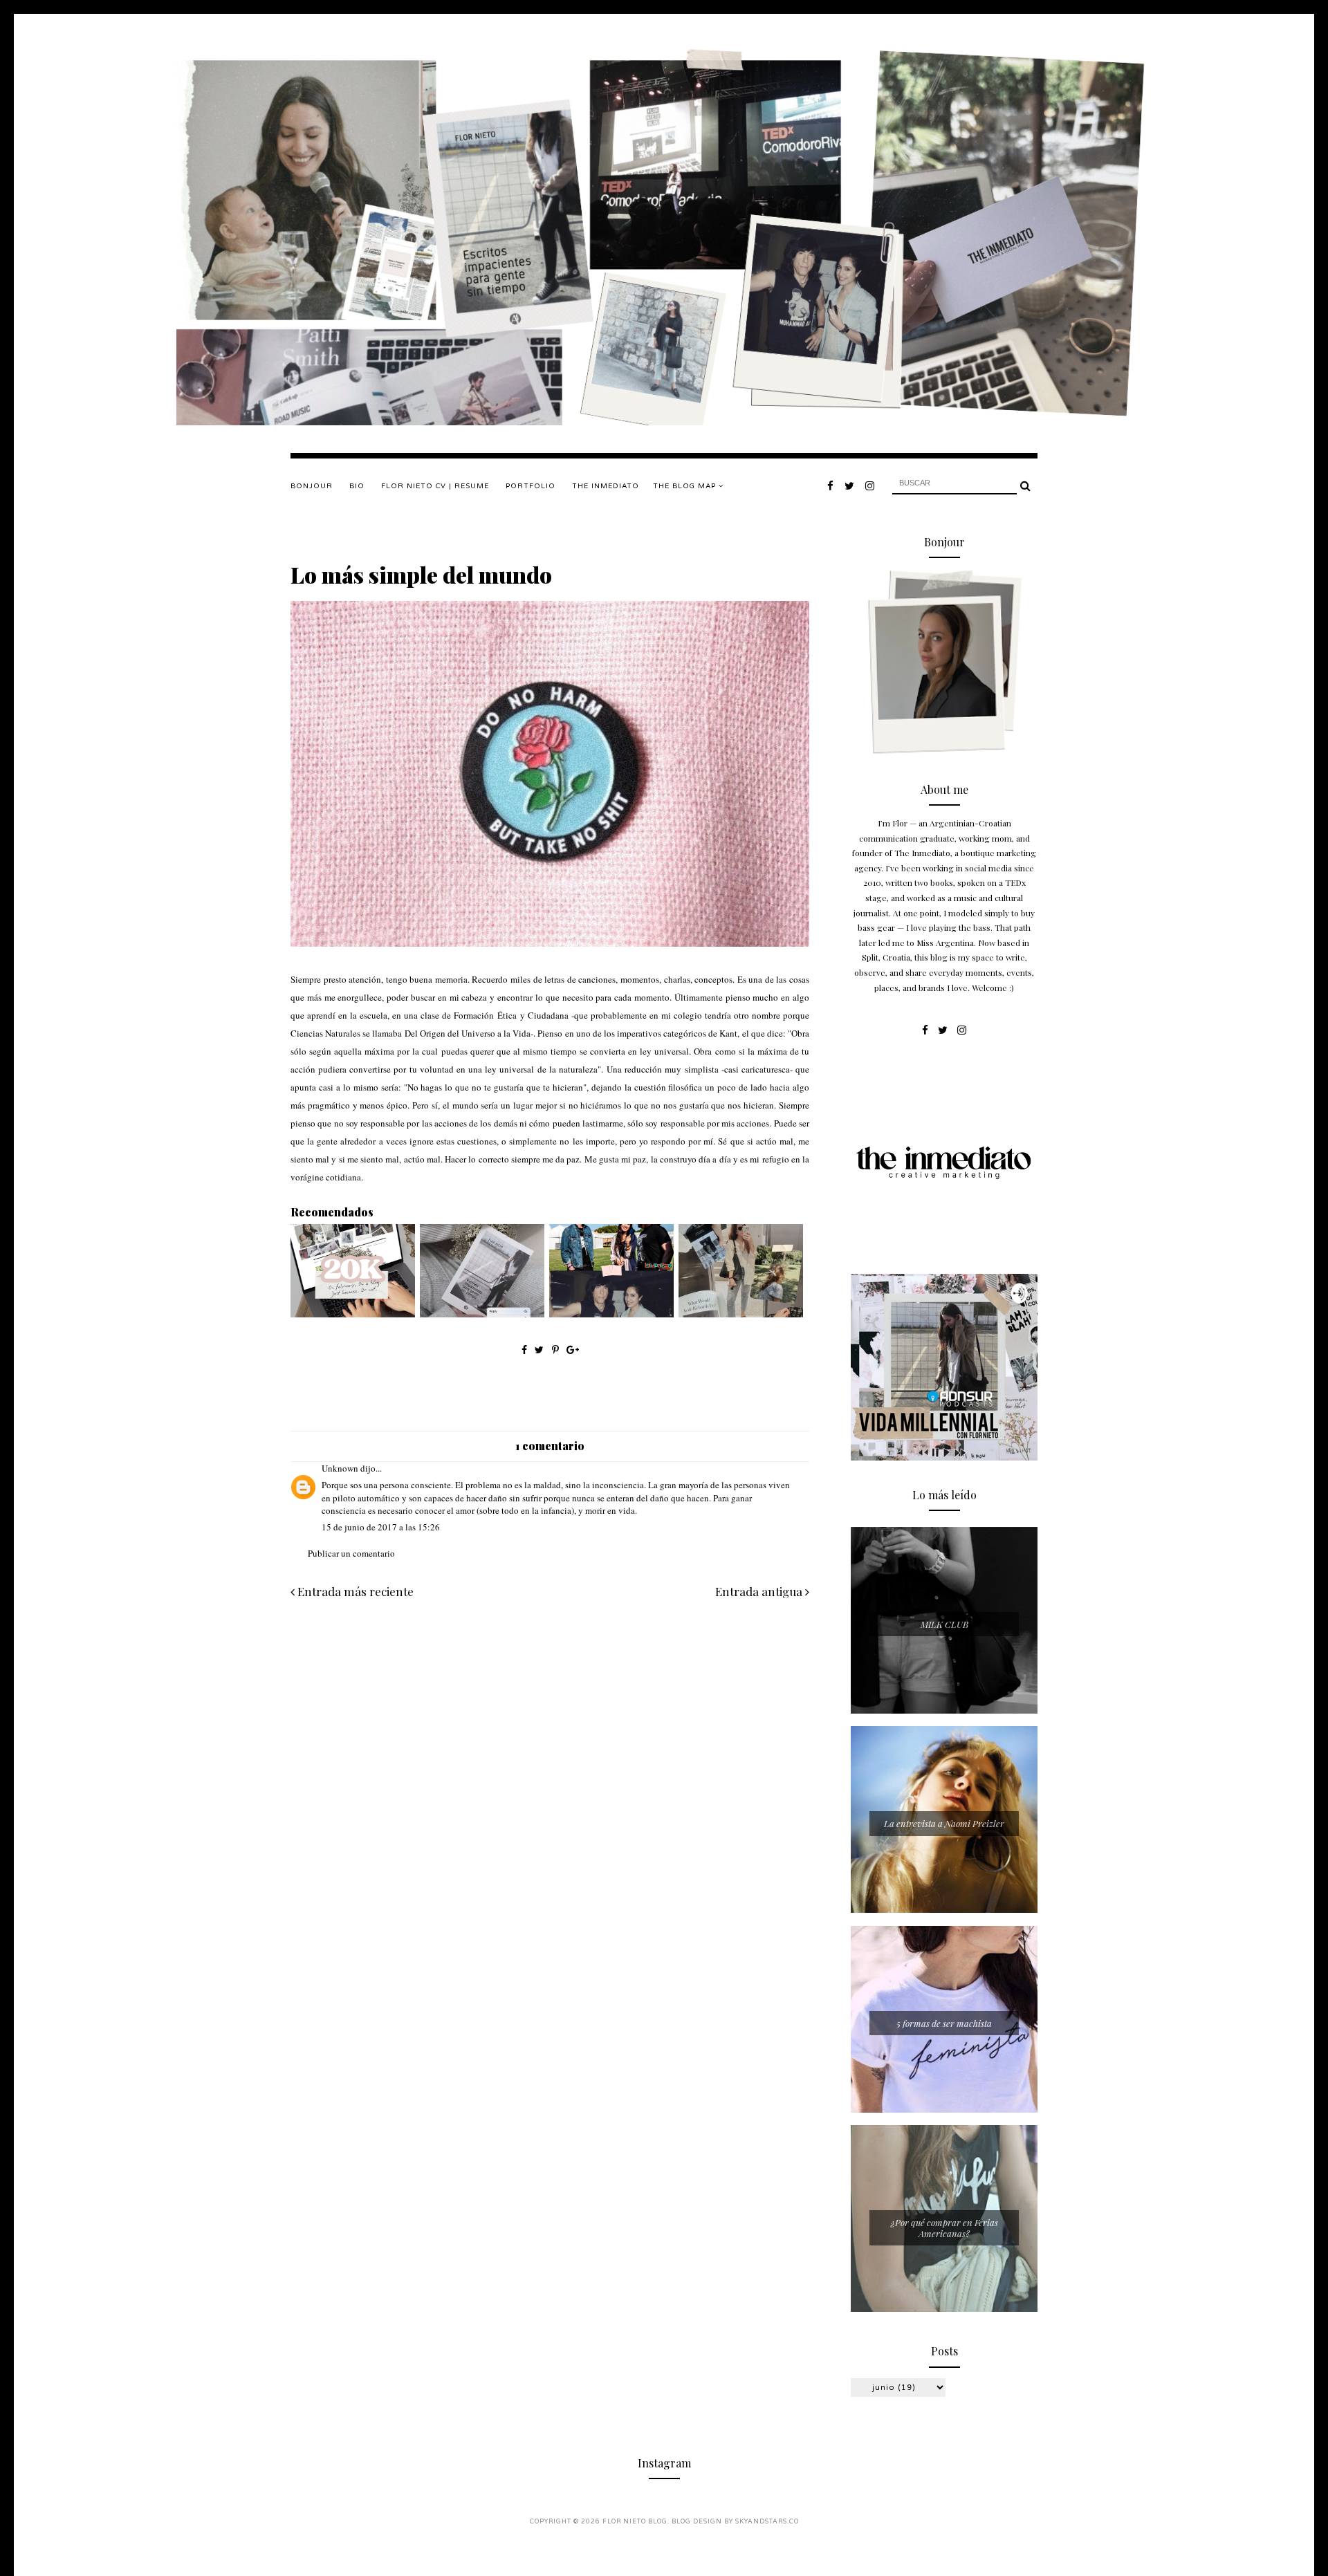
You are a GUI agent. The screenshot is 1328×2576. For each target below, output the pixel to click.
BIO (357, 486)
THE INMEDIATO (606, 486)
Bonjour (312, 486)
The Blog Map (686, 486)
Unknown (340, 1468)
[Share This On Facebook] (524, 1350)
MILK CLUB (944, 1624)
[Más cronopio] (482, 1314)
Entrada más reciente (354, 1591)
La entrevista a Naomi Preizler (944, 1823)
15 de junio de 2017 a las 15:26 (381, 1527)
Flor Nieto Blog (635, 2522)
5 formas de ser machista (944, 2023)
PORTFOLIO (531, 486)
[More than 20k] (353, 1314)
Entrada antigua (760, 1591)
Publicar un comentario (351, 1553)
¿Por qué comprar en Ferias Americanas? (944, 2228)
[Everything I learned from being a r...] (611, 1314)
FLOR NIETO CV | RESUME (435, 486)
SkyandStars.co (767, 2522)
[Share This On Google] (573, 1350)
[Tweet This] (541, 1350)
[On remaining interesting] (741, 1314)
